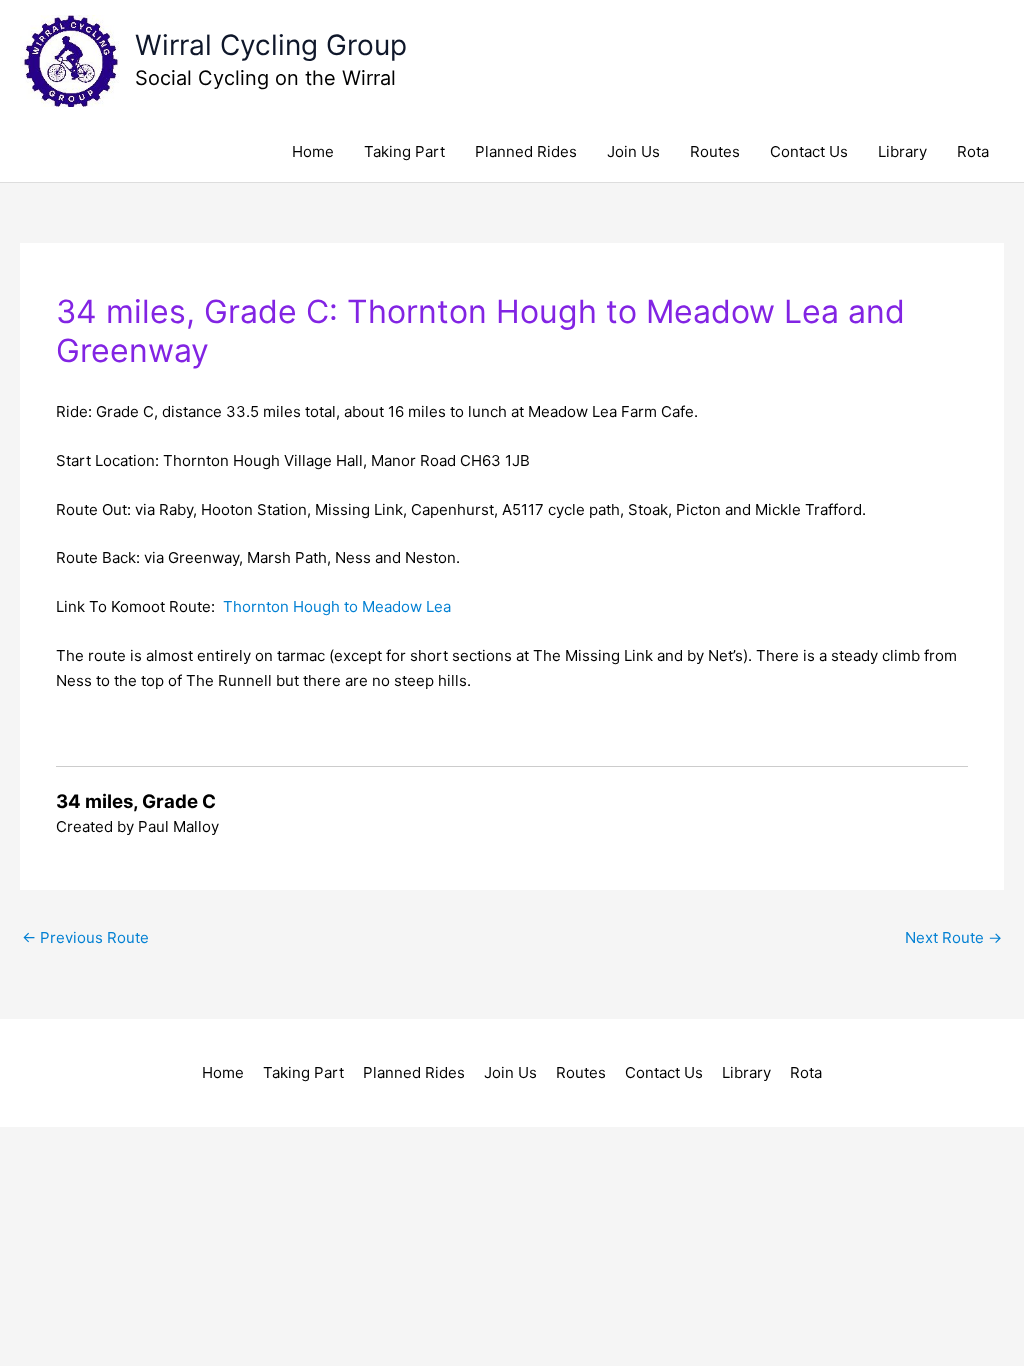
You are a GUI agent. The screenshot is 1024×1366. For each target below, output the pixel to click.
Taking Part (404, 151)
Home (313, 151)
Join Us (633, 151)
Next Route (953, 937)
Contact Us (809, 151)
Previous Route (85, 937)
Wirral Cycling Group (271, 45)
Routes (715, 151)
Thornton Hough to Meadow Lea (337, 606)
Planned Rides (526, 151)
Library (902, 151)
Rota (973, 151)
